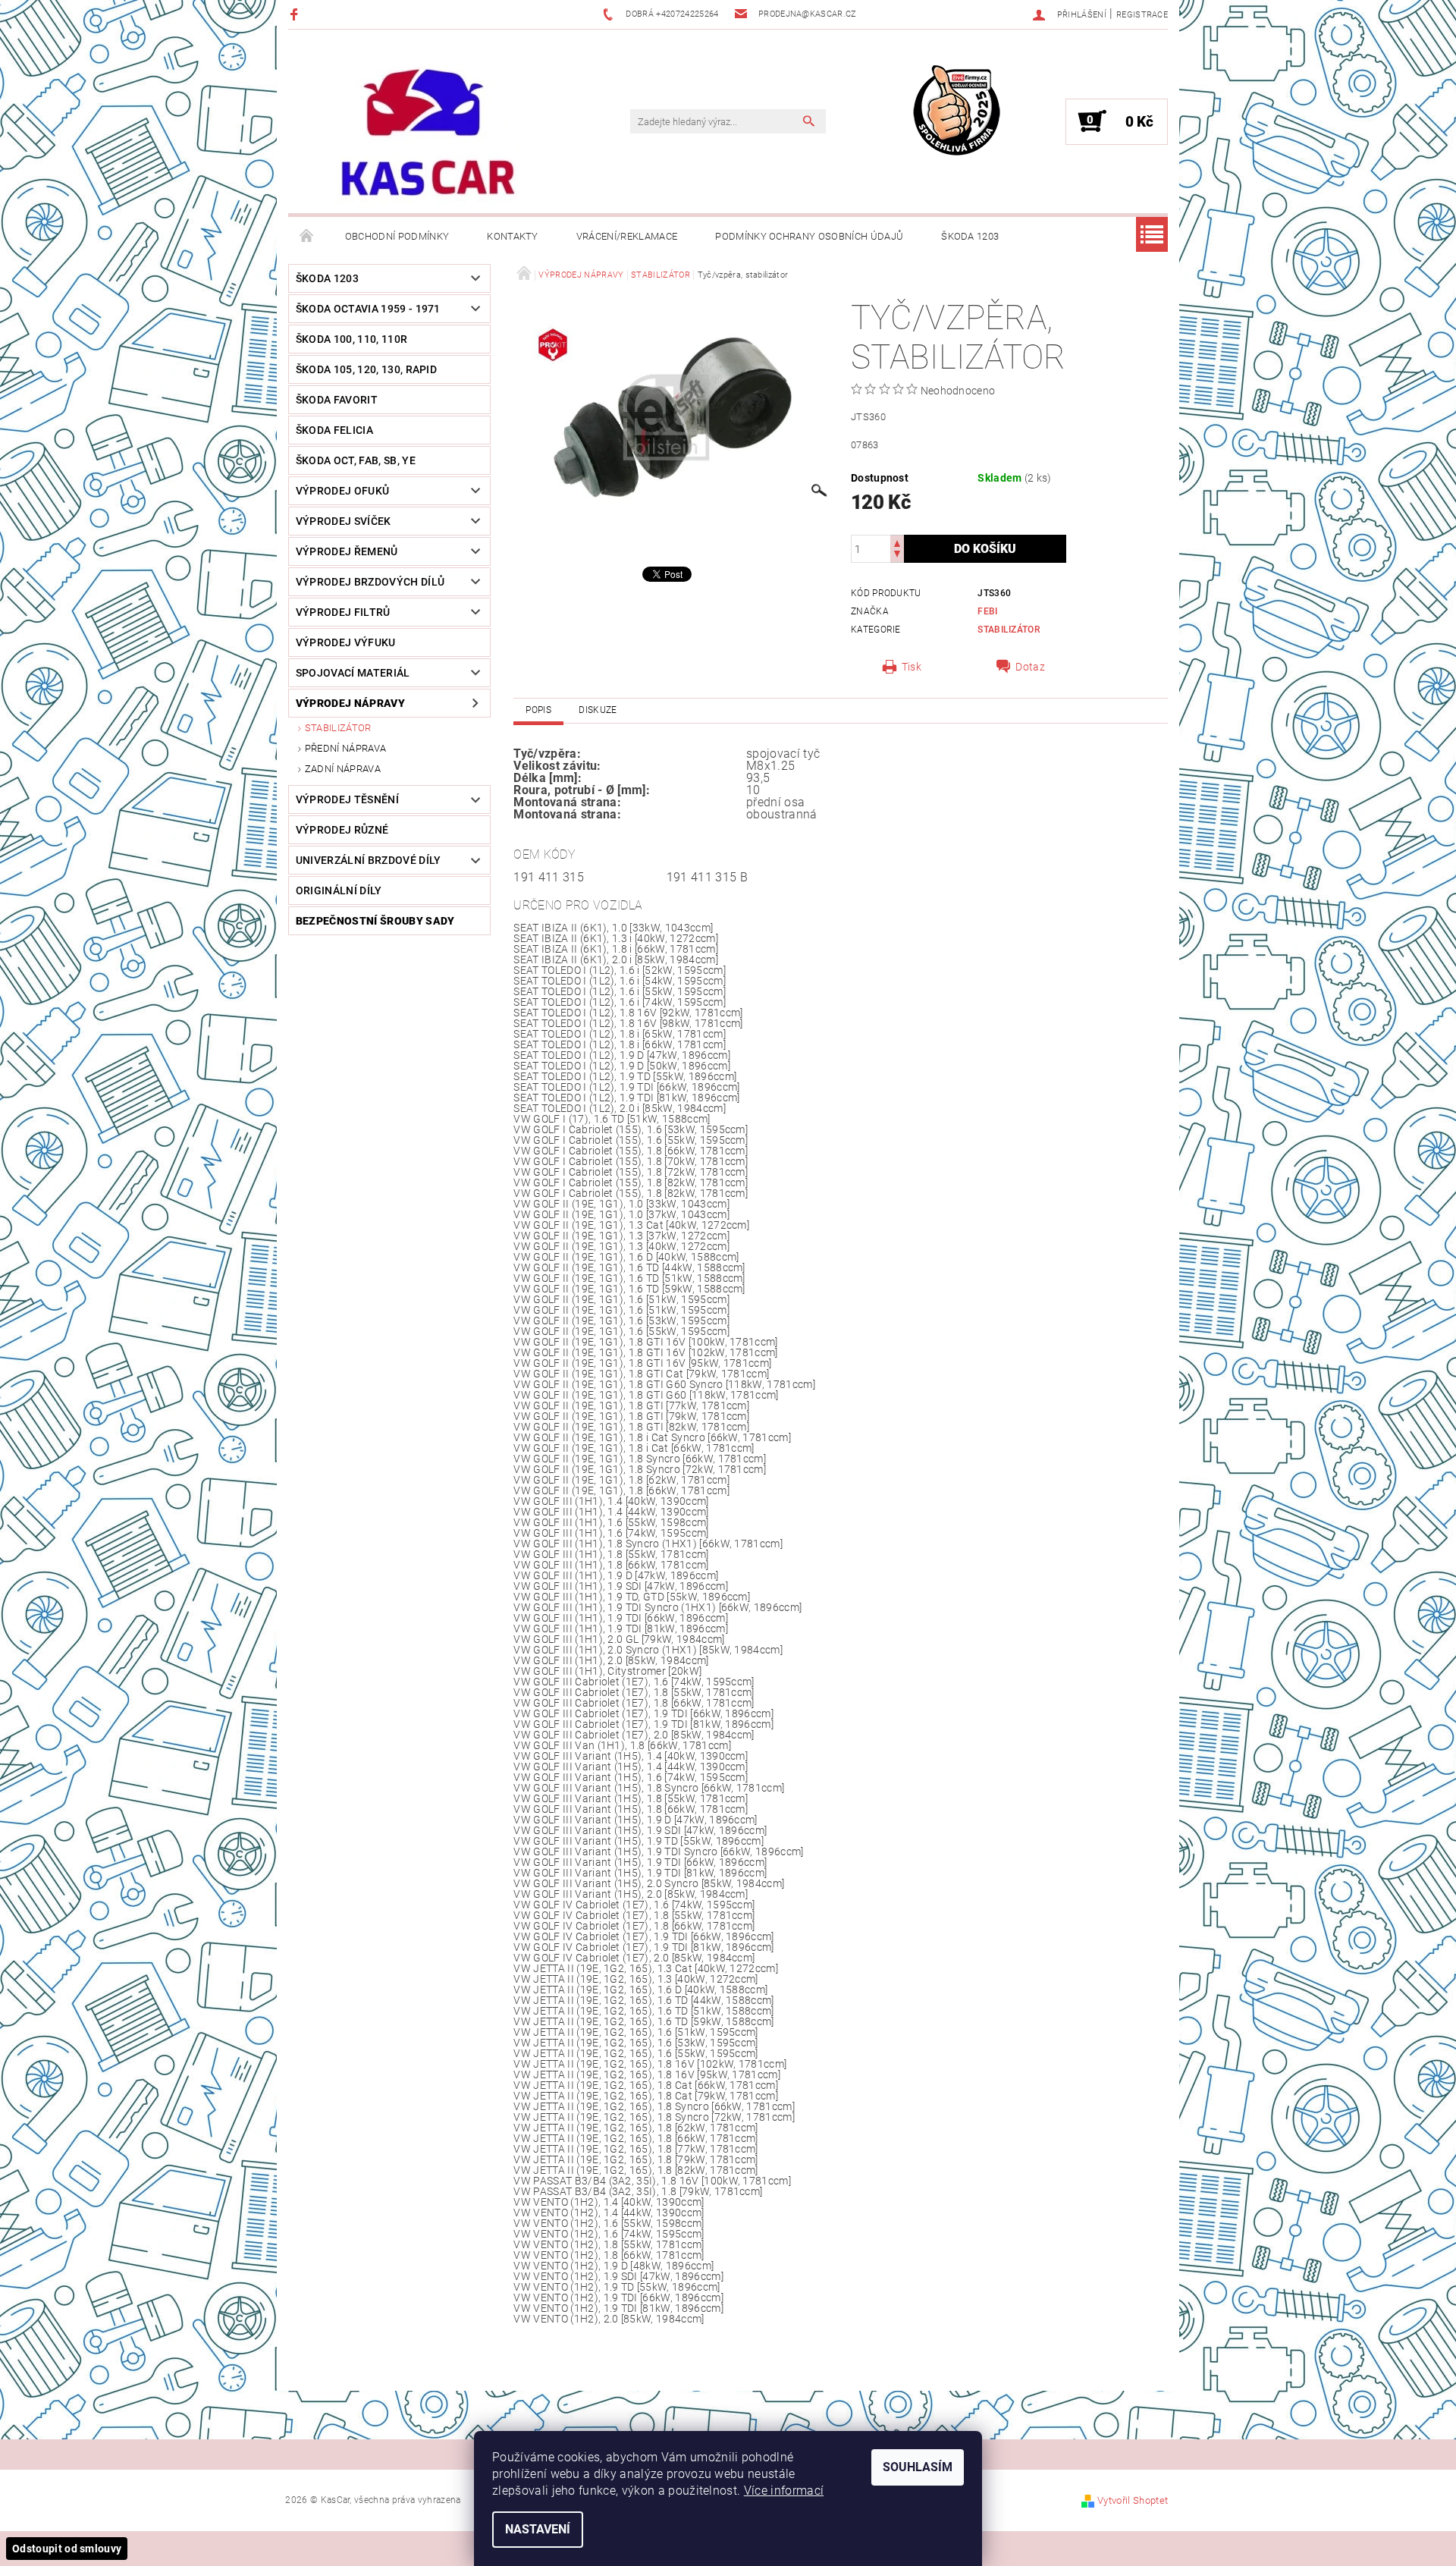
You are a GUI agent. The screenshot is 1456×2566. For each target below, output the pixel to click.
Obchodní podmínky (397, 236)
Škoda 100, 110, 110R (351, 339)
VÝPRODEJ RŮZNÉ (342, 830)
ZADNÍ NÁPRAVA (343, 769)
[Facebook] (296, 14)
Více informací (784, 2491)
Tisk (912, 667)
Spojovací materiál (353, 673)
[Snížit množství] (897, 556)
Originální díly (339, 890)
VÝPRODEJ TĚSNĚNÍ (347, 799)
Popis (538, 710)
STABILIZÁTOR (338, 728)
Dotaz (1030, 667)
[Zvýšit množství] (897, 542)
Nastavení (538, 2529)
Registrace (1142, 15)
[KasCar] (428, 133)
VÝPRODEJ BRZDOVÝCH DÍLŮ (370, 582)
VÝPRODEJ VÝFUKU (346, 642)
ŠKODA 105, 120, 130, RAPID (366, 369)
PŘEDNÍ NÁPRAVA (345, 748)
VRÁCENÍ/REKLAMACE (627, 236)
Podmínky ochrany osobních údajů (809, 236)
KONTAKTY (513, 236)
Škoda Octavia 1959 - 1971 (368, 309)
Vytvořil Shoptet (1133, 2500)
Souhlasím (918, 2467)
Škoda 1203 (970, 236)
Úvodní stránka (307, 237)
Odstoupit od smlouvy (67, 2549)
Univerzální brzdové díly (369, 860)
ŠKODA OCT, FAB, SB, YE (356, 460)
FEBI (987, 611)
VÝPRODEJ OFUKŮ (342, 491)
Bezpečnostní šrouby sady (375, 921)
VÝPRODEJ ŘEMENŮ (347, 551)
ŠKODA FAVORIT (337, 400)
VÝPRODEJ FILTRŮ (343, 612)
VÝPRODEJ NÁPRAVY (350, 703)
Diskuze (598, 710)
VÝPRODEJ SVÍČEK (344, 521)
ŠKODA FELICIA (334, 430)
